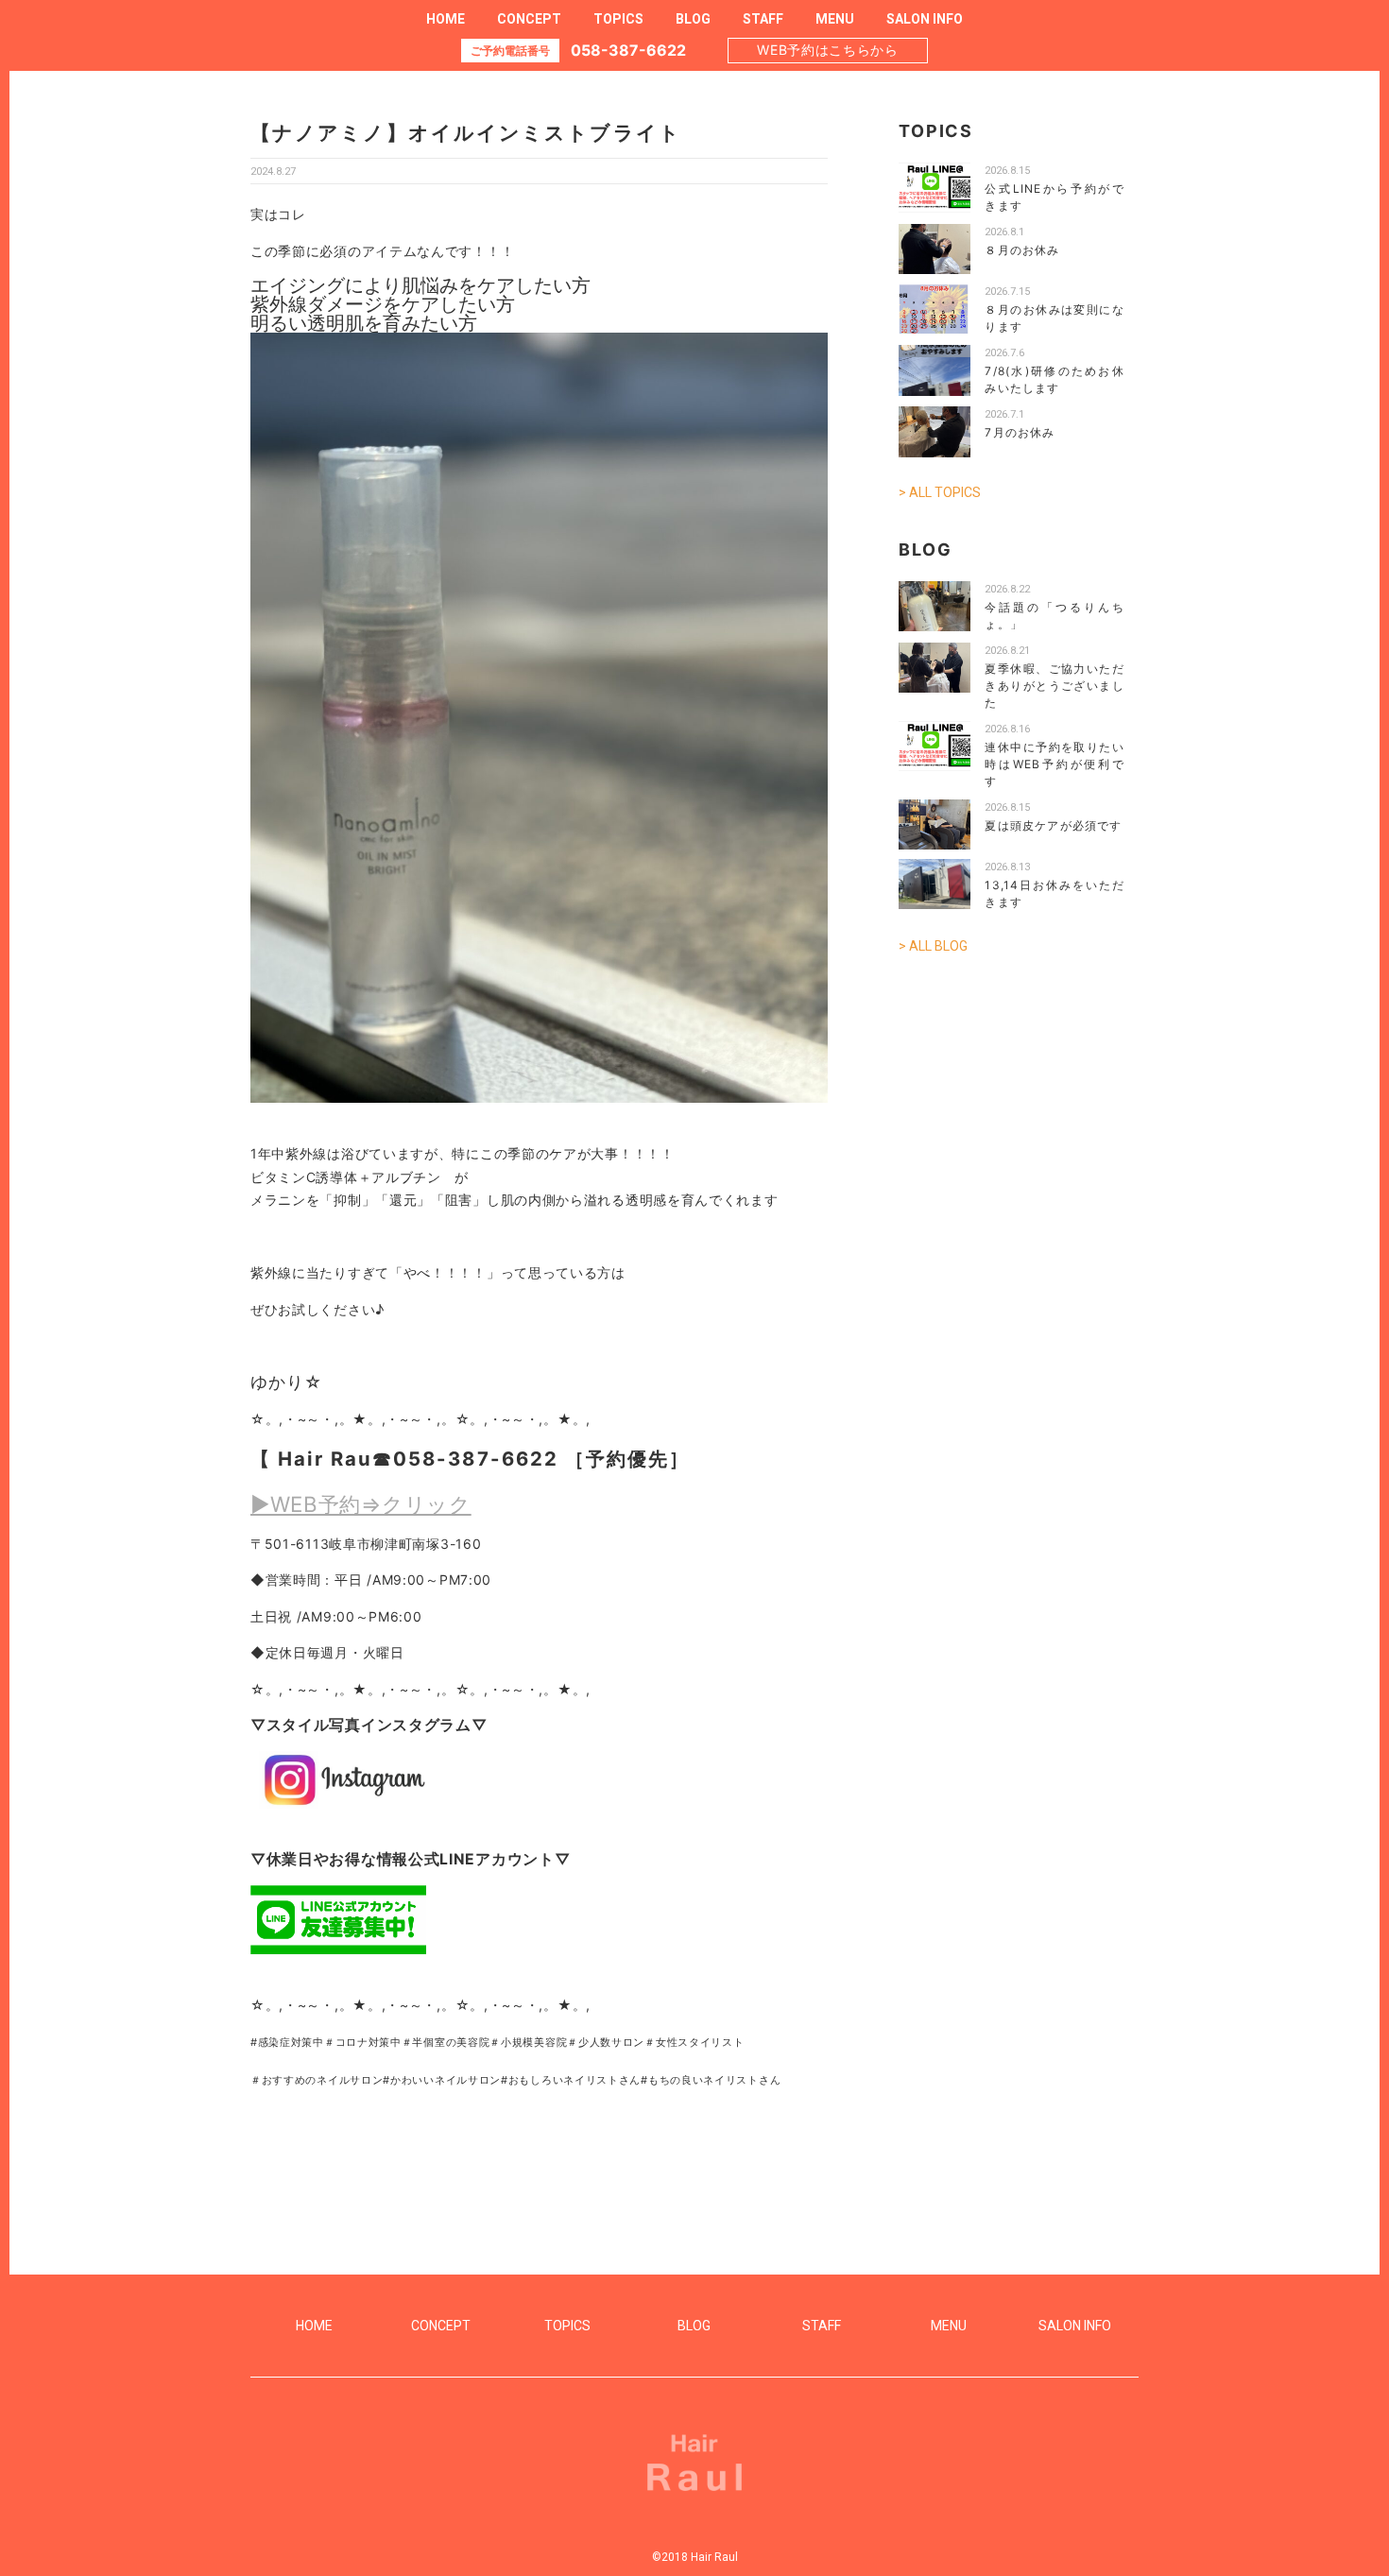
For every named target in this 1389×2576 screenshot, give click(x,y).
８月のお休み (1022, 250)
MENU (835, 19)
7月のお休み (1020, 432)
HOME (446, 19)
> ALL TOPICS (940, 492)
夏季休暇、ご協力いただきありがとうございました (1055, 686)
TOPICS (618, 19)
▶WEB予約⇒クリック (361, 1504)
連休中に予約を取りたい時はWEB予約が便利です (1055, 764)
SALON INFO (925, 19)
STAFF (763, 19)
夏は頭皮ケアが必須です (1053, 825)
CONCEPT (529, 19)
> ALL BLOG (933, 946)
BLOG (693, 19)
